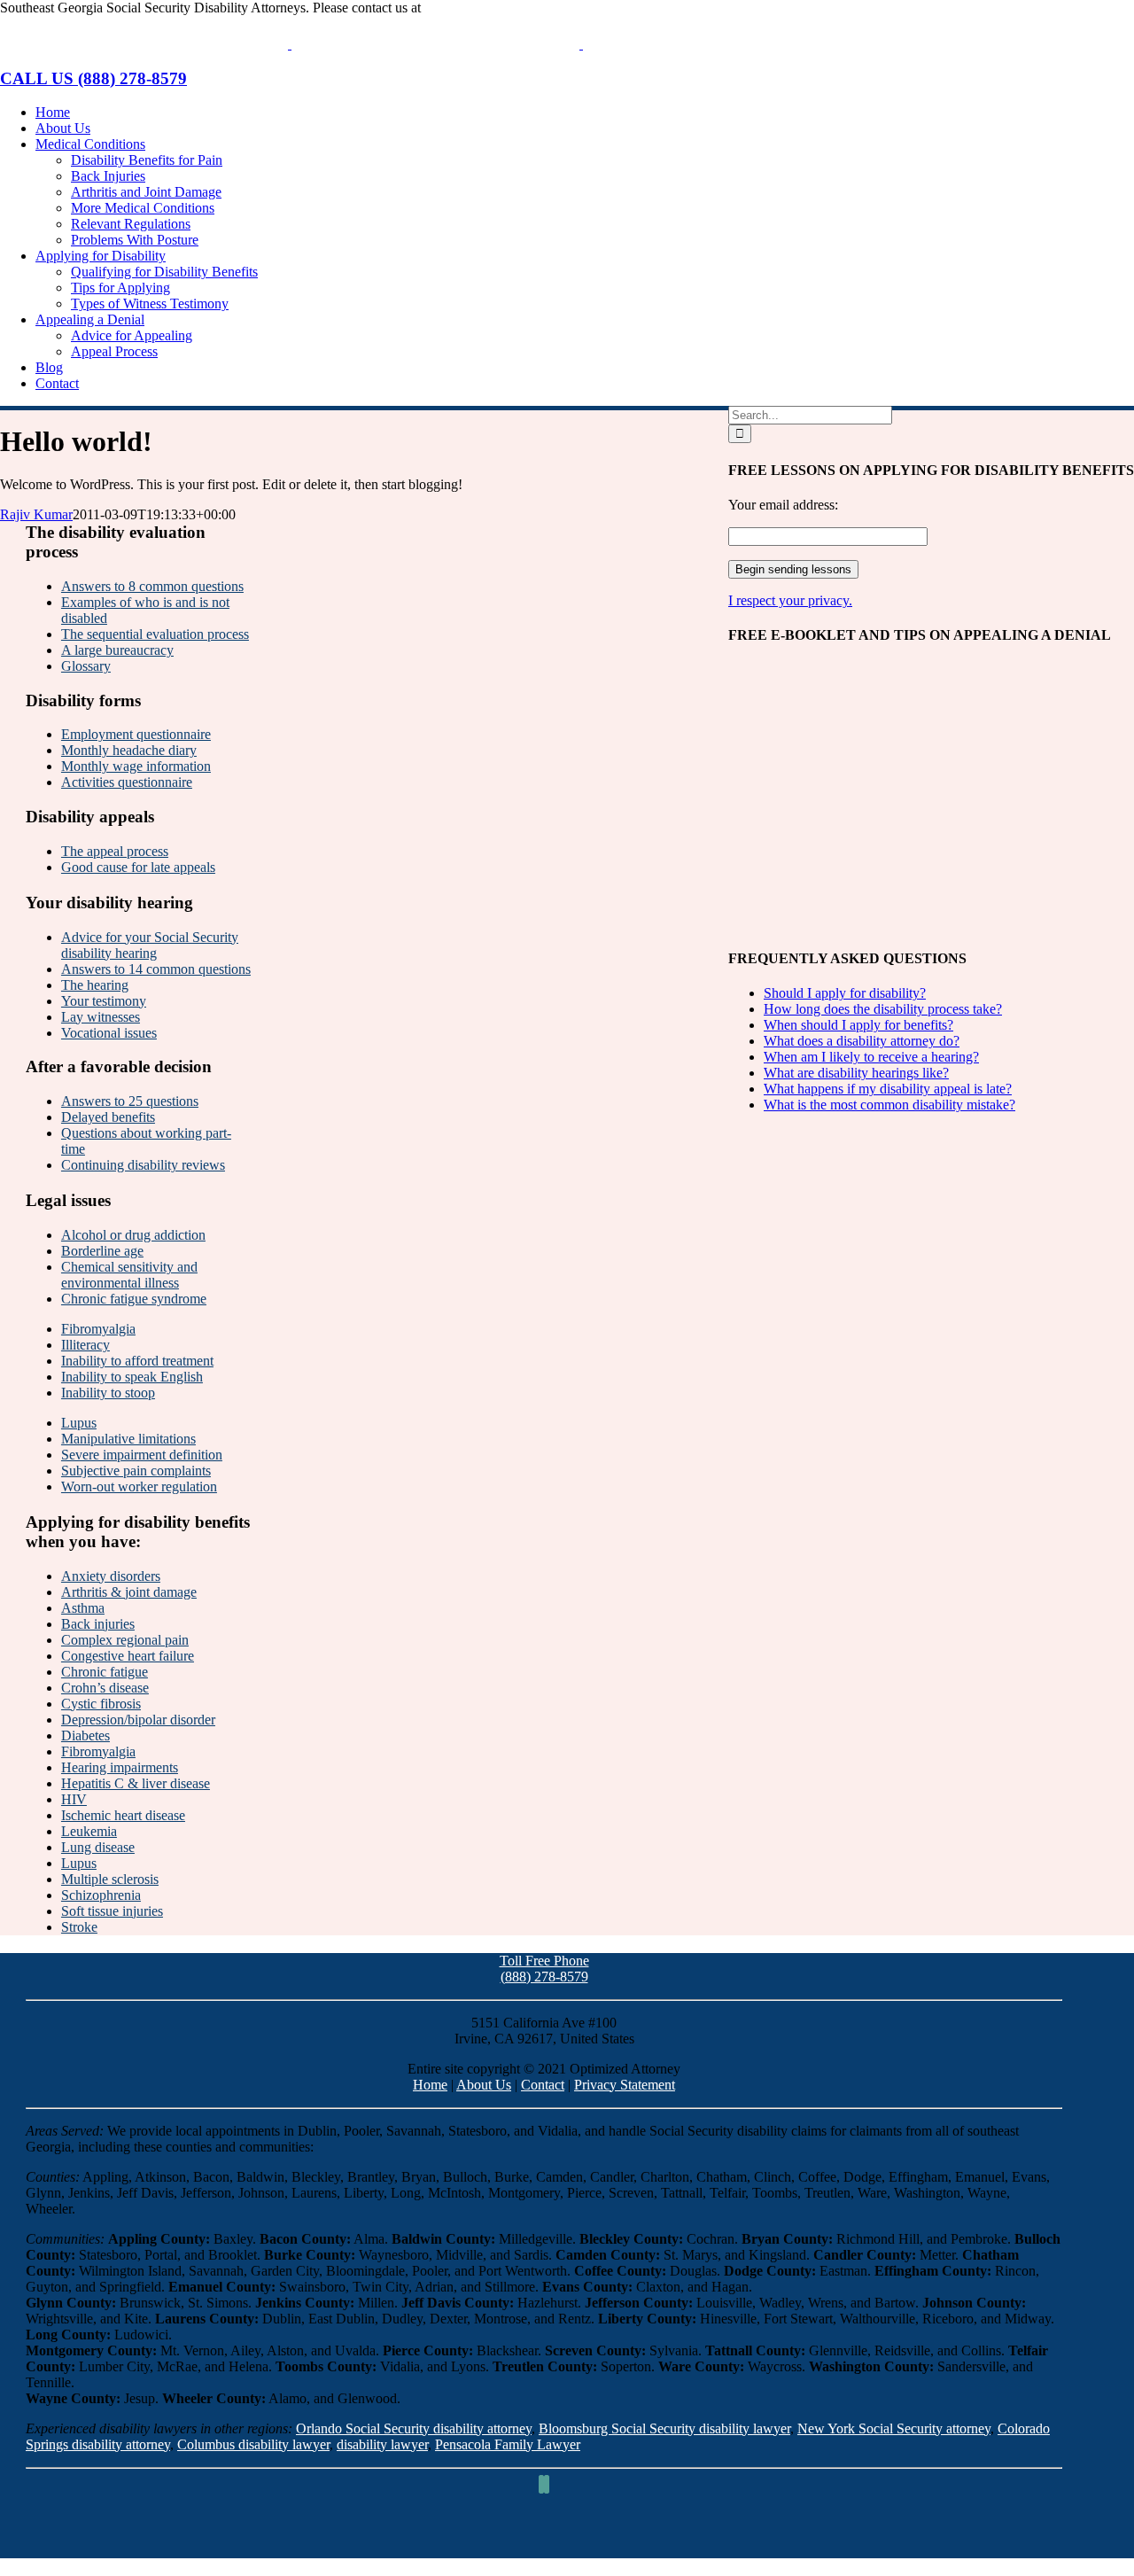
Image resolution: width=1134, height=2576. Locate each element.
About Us (484, 2085)
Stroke (79, 1927)
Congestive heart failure (128, 1656)
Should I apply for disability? (845, 993)
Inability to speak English (132, 1377)
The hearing (95, 985)
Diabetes (85, 1735)
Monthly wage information (136, 766)
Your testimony (104, 1001)
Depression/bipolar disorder (138, 1720)
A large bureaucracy (117, 650)
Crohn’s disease (105, 1688)
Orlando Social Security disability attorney (414, 2428)
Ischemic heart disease (123, 1815)
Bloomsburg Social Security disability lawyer (664, 2428)
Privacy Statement (625, 2085)
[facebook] (541, 2484)
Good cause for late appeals (138, 867)
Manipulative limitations (128, 1439)
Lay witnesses (101, 1017)
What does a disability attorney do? (862, 1041)
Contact (543, 2085)
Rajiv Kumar (36, 514)
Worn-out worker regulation (139, 1486)
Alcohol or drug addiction (133, 1235)
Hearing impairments (120, 1767)
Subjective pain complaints (136, 1471)
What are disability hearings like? (856, 1073)
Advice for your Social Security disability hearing (150, 945)
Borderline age (102, 1251)
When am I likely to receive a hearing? (871, 1057)
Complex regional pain (125, 1640)
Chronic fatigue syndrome (134, 1299)
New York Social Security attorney (894, 2428)
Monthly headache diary (129, 750)
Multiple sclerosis (110, 1879)
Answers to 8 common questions (152, 586)
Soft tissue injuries (112, 1911)
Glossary (86, 666)
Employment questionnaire (136, 734)
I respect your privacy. (790, 600)
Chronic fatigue (105, 1672)
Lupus (79, 1423)
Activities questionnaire (127, 782)
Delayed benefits (108, 1117)
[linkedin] (547, 2484)
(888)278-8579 (466, 8)
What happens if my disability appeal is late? (888, 1089)
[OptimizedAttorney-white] (544, 2550)
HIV (74, 1799)
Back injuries (98, 1624)
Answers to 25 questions (130, 1101)
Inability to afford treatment (137, 1361)
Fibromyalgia (98, 1329)
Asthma (83, 1608)
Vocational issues (109, 1033)
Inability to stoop (108, 1393)
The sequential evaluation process (155, 634)
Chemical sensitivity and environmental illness (129, 1275)
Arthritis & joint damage (129, 1592)
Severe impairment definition (142, 1455)
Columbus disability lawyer (253, 2444)
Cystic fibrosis (101, 1704)
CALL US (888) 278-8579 (93, 78)
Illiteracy (85, 1345)
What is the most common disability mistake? (889, 1105)
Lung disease (98, 1847)
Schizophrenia (101, 1895)
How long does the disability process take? (883, 1009)
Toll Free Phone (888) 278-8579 (544, 1969)
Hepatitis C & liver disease (136, 1783)
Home (430, 2085)
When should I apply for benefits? (858, 1025)
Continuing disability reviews (143, 1165)
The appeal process (115, 851)
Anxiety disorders (111, 1576)
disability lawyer (382, 2444)
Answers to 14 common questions (156, 969)
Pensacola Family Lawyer (508, 2444)
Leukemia (89, 1831)
